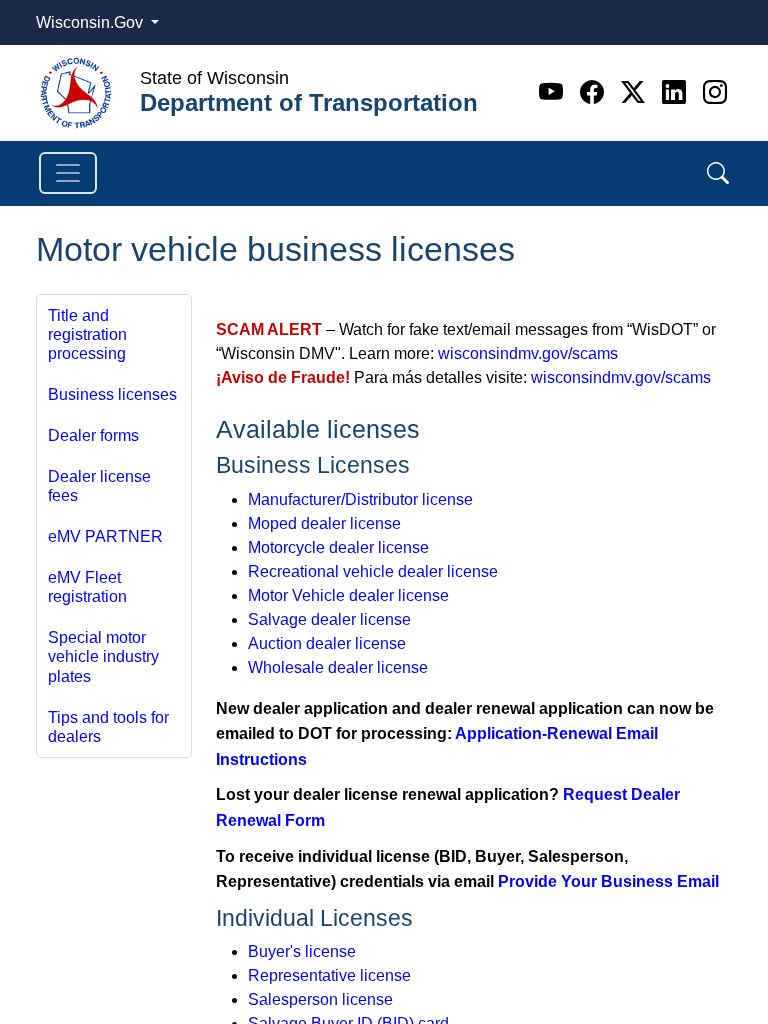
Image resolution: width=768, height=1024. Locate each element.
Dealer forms (93, 435)
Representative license (329, 975)
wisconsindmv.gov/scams (528, 353)
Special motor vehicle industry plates (103, 656)
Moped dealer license (324, 523)
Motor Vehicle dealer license (348, 595)
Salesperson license (320, 999)
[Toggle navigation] (68, 173)
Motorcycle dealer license (338, 547)
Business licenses (112, 394)
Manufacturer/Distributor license (360, 499)
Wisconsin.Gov (91, 22)
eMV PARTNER (105, 536)
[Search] (718, 173)
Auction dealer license (327, 643)
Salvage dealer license (329, 619)
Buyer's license (302, 951)
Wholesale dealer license (338, 667)
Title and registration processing (87, 334)
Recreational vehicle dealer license (373, 571)
